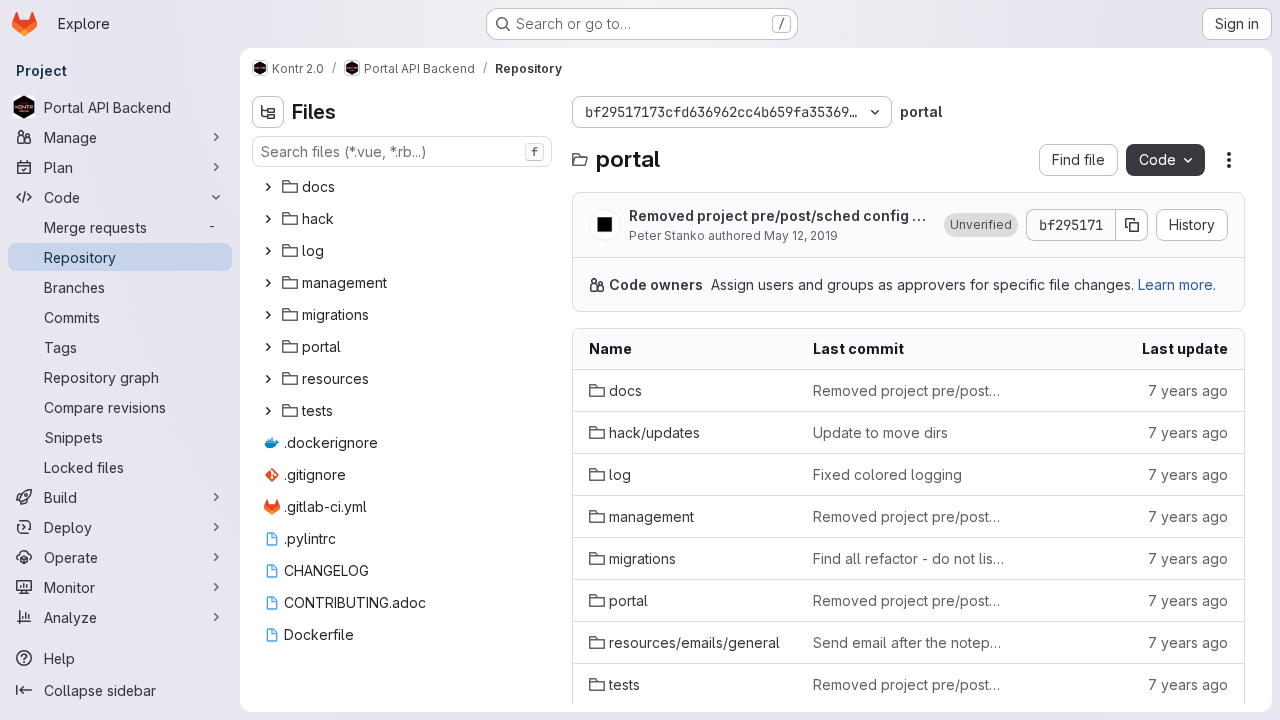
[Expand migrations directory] (268, 315)
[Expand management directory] (268, 283)
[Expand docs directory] (268, 187)
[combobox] (402, 151)
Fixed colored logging (887, 474)
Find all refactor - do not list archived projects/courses (909, 558)
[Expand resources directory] (268, 379)
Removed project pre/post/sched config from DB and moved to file (776, 216)
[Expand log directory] (268, 251)
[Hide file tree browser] (268, 112)
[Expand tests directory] (268, 411)
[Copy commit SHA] (1132, 225)
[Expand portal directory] (268, 347)
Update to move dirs (880, 432)
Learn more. (1177, 284)
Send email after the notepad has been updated (909, 642)
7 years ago (1188, 390)
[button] (981, 225)
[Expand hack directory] (268, 219)
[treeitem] (404, 187)
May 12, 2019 (801, 235)
